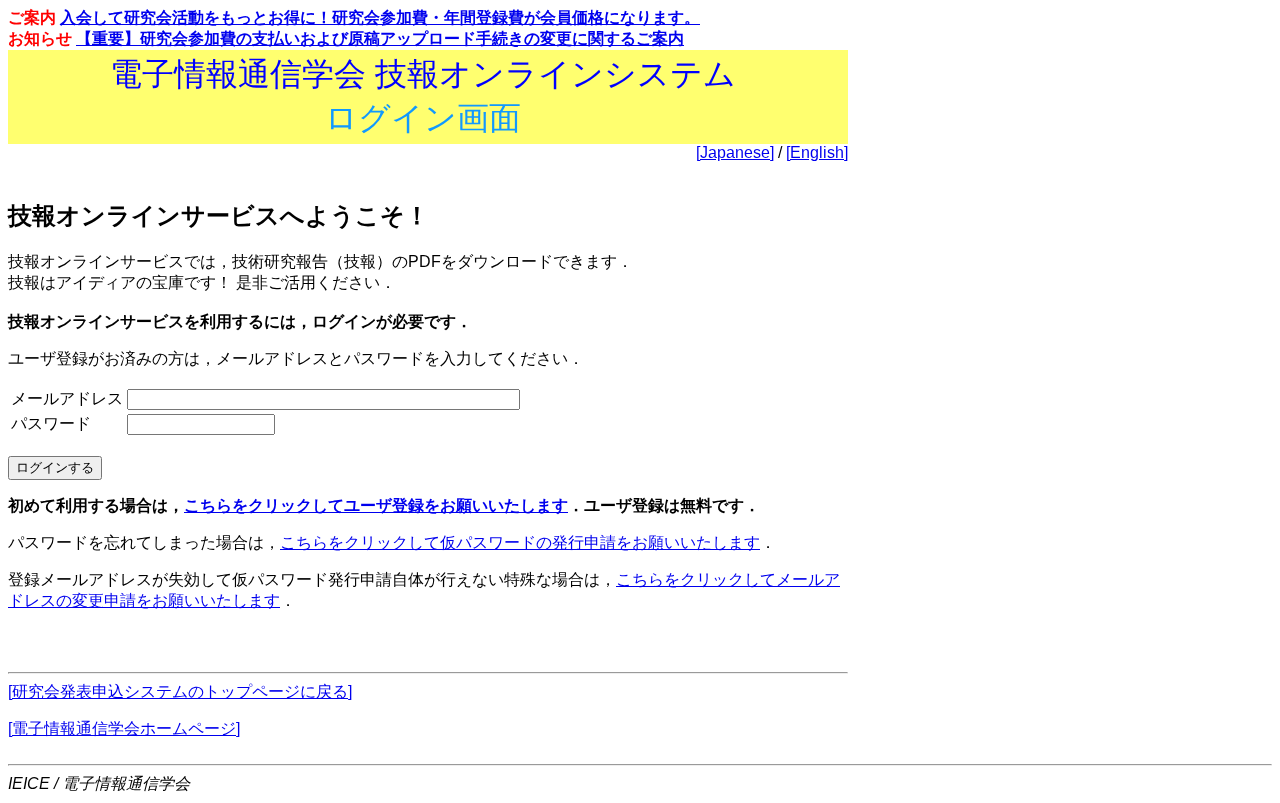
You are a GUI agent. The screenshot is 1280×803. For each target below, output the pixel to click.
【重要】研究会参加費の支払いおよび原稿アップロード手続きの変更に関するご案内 (380, 38)
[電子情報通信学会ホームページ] (124, 728)
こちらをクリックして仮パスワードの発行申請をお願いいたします (520, 542)
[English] (817, 152)
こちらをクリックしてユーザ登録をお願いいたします (376, 505)
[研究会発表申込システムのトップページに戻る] (180, 691)
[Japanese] (735, 152)
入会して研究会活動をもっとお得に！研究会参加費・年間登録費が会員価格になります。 (380, 17)
